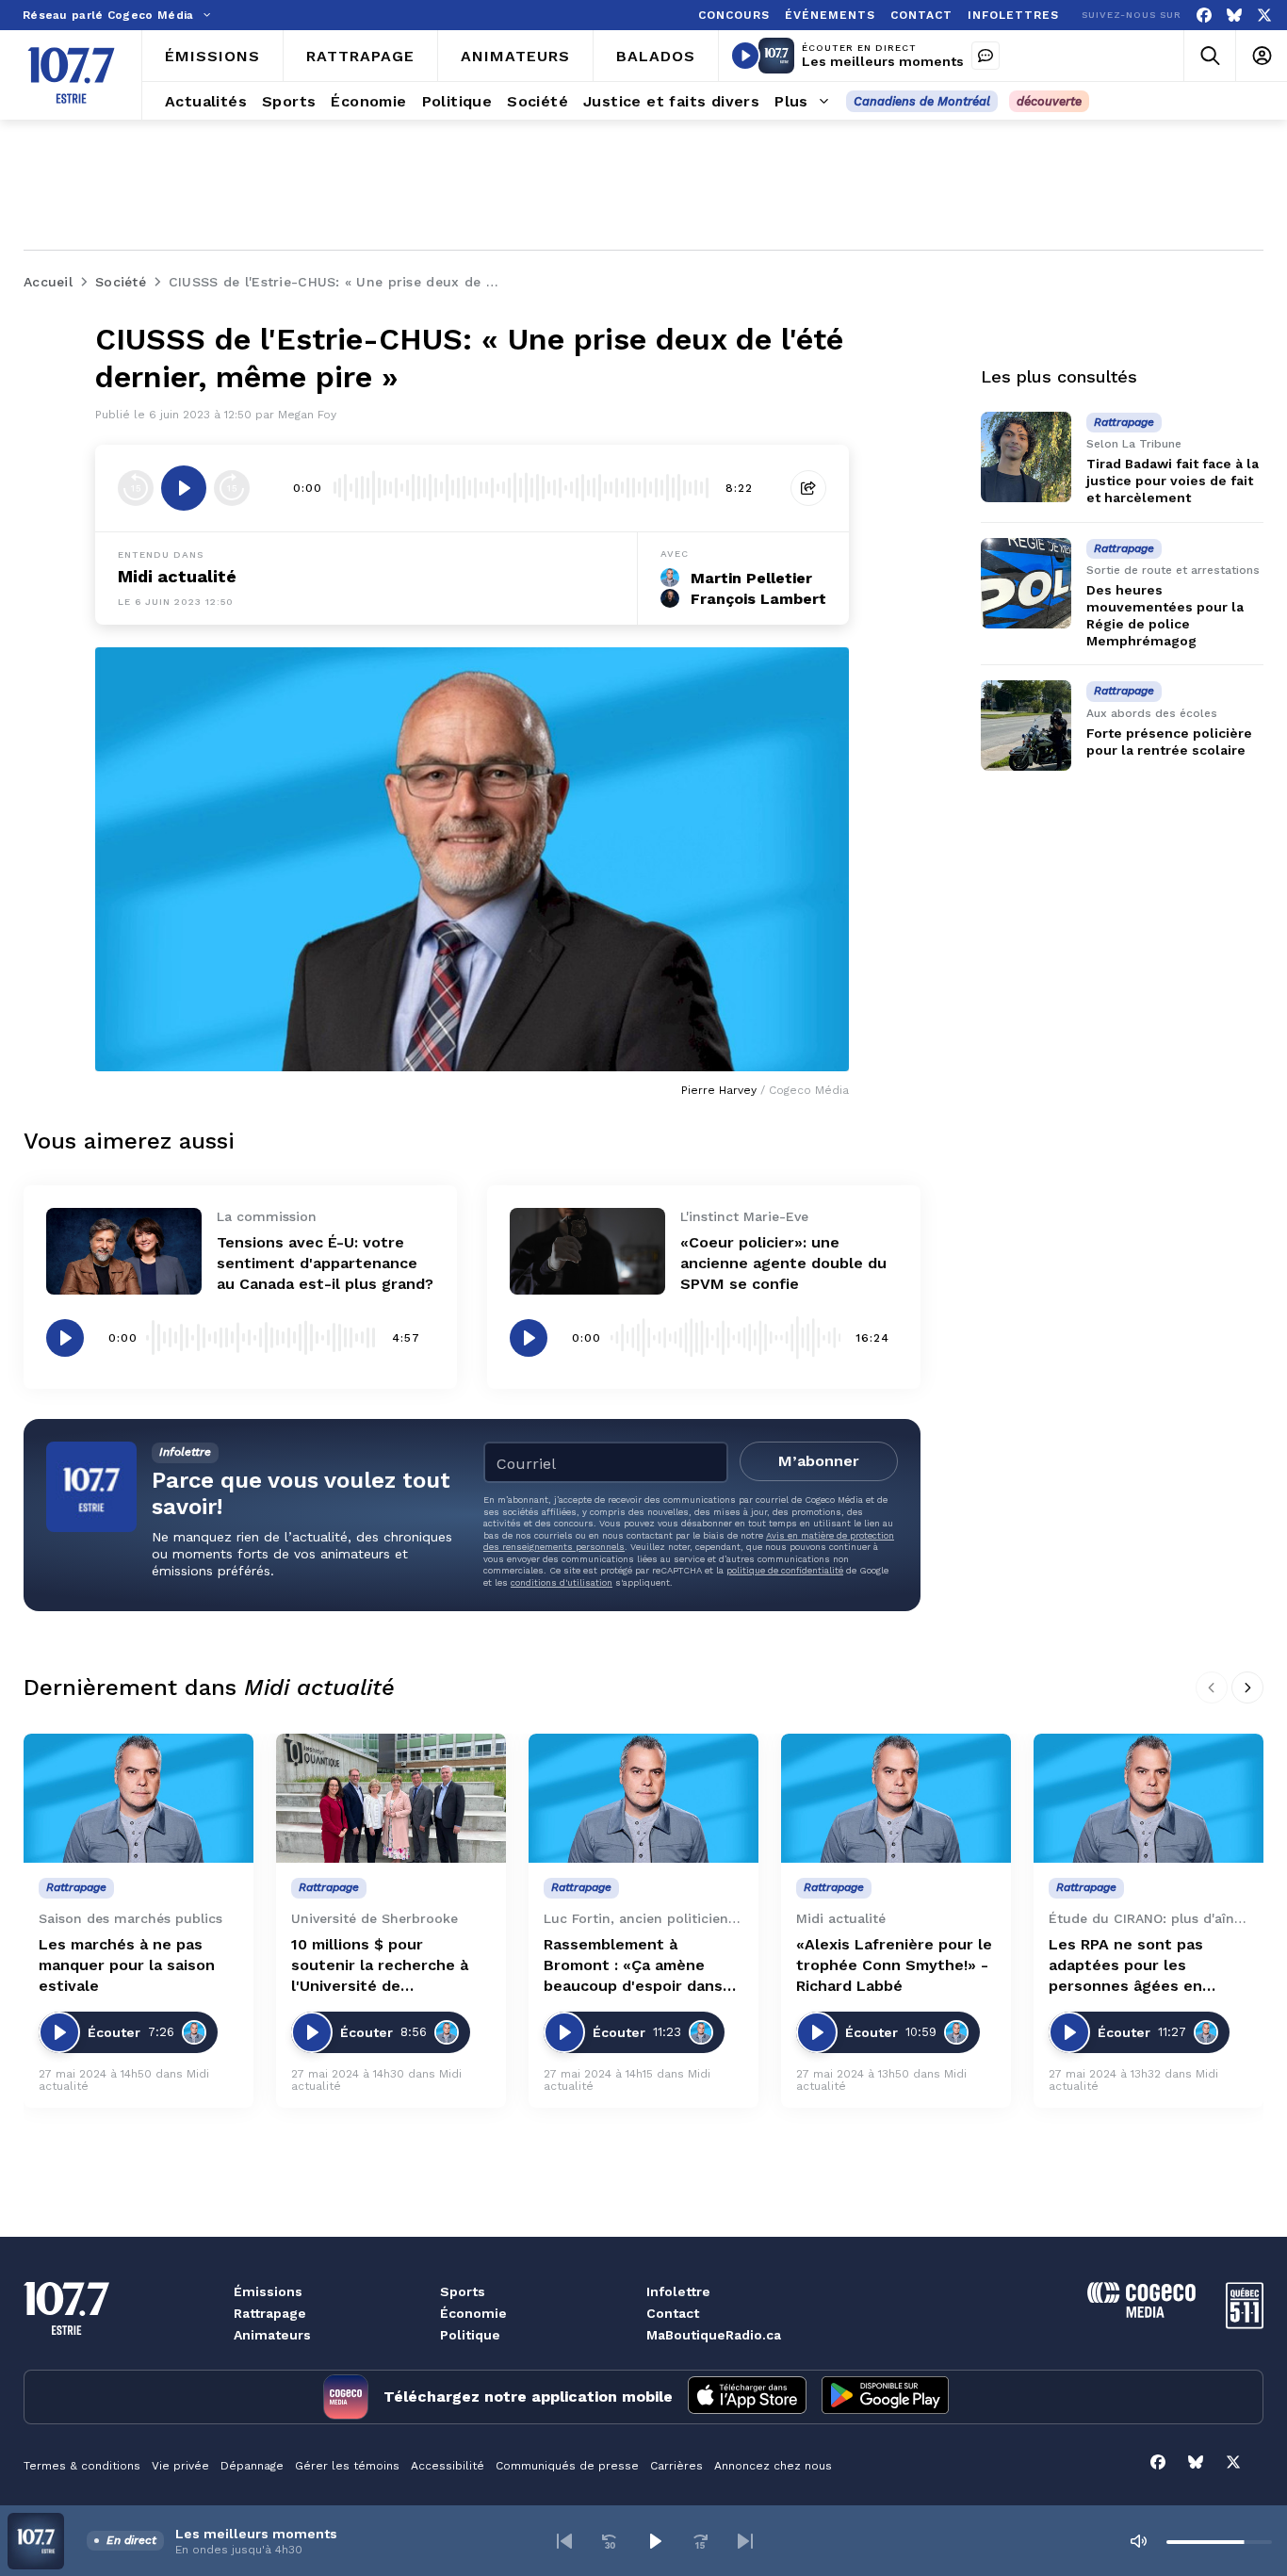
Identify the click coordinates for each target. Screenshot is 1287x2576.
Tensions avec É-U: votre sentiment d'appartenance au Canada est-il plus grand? (325, 1263)
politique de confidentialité (785, 1570)
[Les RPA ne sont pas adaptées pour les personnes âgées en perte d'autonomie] (1149, 1798)
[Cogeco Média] (1141, 2313)
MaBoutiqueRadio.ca (714, 2335)
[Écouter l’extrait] (184, 488)
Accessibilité (448, 2466)
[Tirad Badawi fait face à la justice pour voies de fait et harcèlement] (1026, 457)
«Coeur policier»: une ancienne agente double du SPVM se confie (783, 1263)
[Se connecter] (1261, 56)
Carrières (676, 2466)
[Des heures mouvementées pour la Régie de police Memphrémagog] (1026, 583)
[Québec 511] (1245, 2324)
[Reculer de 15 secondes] (136, 488)
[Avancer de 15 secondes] (232, 488)
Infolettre (678, 2291)
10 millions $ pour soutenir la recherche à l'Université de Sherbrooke (380, 1966)
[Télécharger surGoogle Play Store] (885, 2397)
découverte (1049, 101)
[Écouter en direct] (745, 56)
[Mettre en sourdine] (1138, 2541)
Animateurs (272, 2335)
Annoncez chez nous (773, 2466)
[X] (1264, 16)
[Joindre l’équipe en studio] (986, 56)
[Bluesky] (1234, 16)
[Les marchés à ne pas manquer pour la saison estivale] (138, 1798)
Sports (463, 2291)
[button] (564, 2541)
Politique (470, 2335)
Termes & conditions (82, 2466)
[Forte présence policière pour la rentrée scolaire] (1026, 726)
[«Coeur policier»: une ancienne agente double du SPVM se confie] (587, 1252)
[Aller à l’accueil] (71, 75)
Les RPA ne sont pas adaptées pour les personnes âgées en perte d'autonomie (1126, 1966)
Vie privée (180, 2466)
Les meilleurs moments (883, 61)
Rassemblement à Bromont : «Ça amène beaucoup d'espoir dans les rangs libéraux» (633, 1966)
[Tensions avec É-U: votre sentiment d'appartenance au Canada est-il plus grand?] (124, 1252)
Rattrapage (270, 2313)
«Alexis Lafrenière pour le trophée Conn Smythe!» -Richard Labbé (894, 1965)
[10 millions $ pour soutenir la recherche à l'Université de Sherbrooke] (391, 1798)
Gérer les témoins (347, 2466)
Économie (473, 2313)
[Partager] (808, 488)
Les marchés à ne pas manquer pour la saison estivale (127, 1965)
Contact (673, 2313)
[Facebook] (1204, 16)
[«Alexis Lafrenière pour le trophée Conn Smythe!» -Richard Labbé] (896, 1798)
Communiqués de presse (567, 2466)
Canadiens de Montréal (922, 101)
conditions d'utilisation (562, 1582)
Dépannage (252, 2466)
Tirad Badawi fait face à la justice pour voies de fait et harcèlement (1173, 481)
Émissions (268, 2291)
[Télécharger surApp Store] (747, 2397)
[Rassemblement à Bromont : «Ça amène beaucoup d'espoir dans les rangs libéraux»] (643, 1798)
